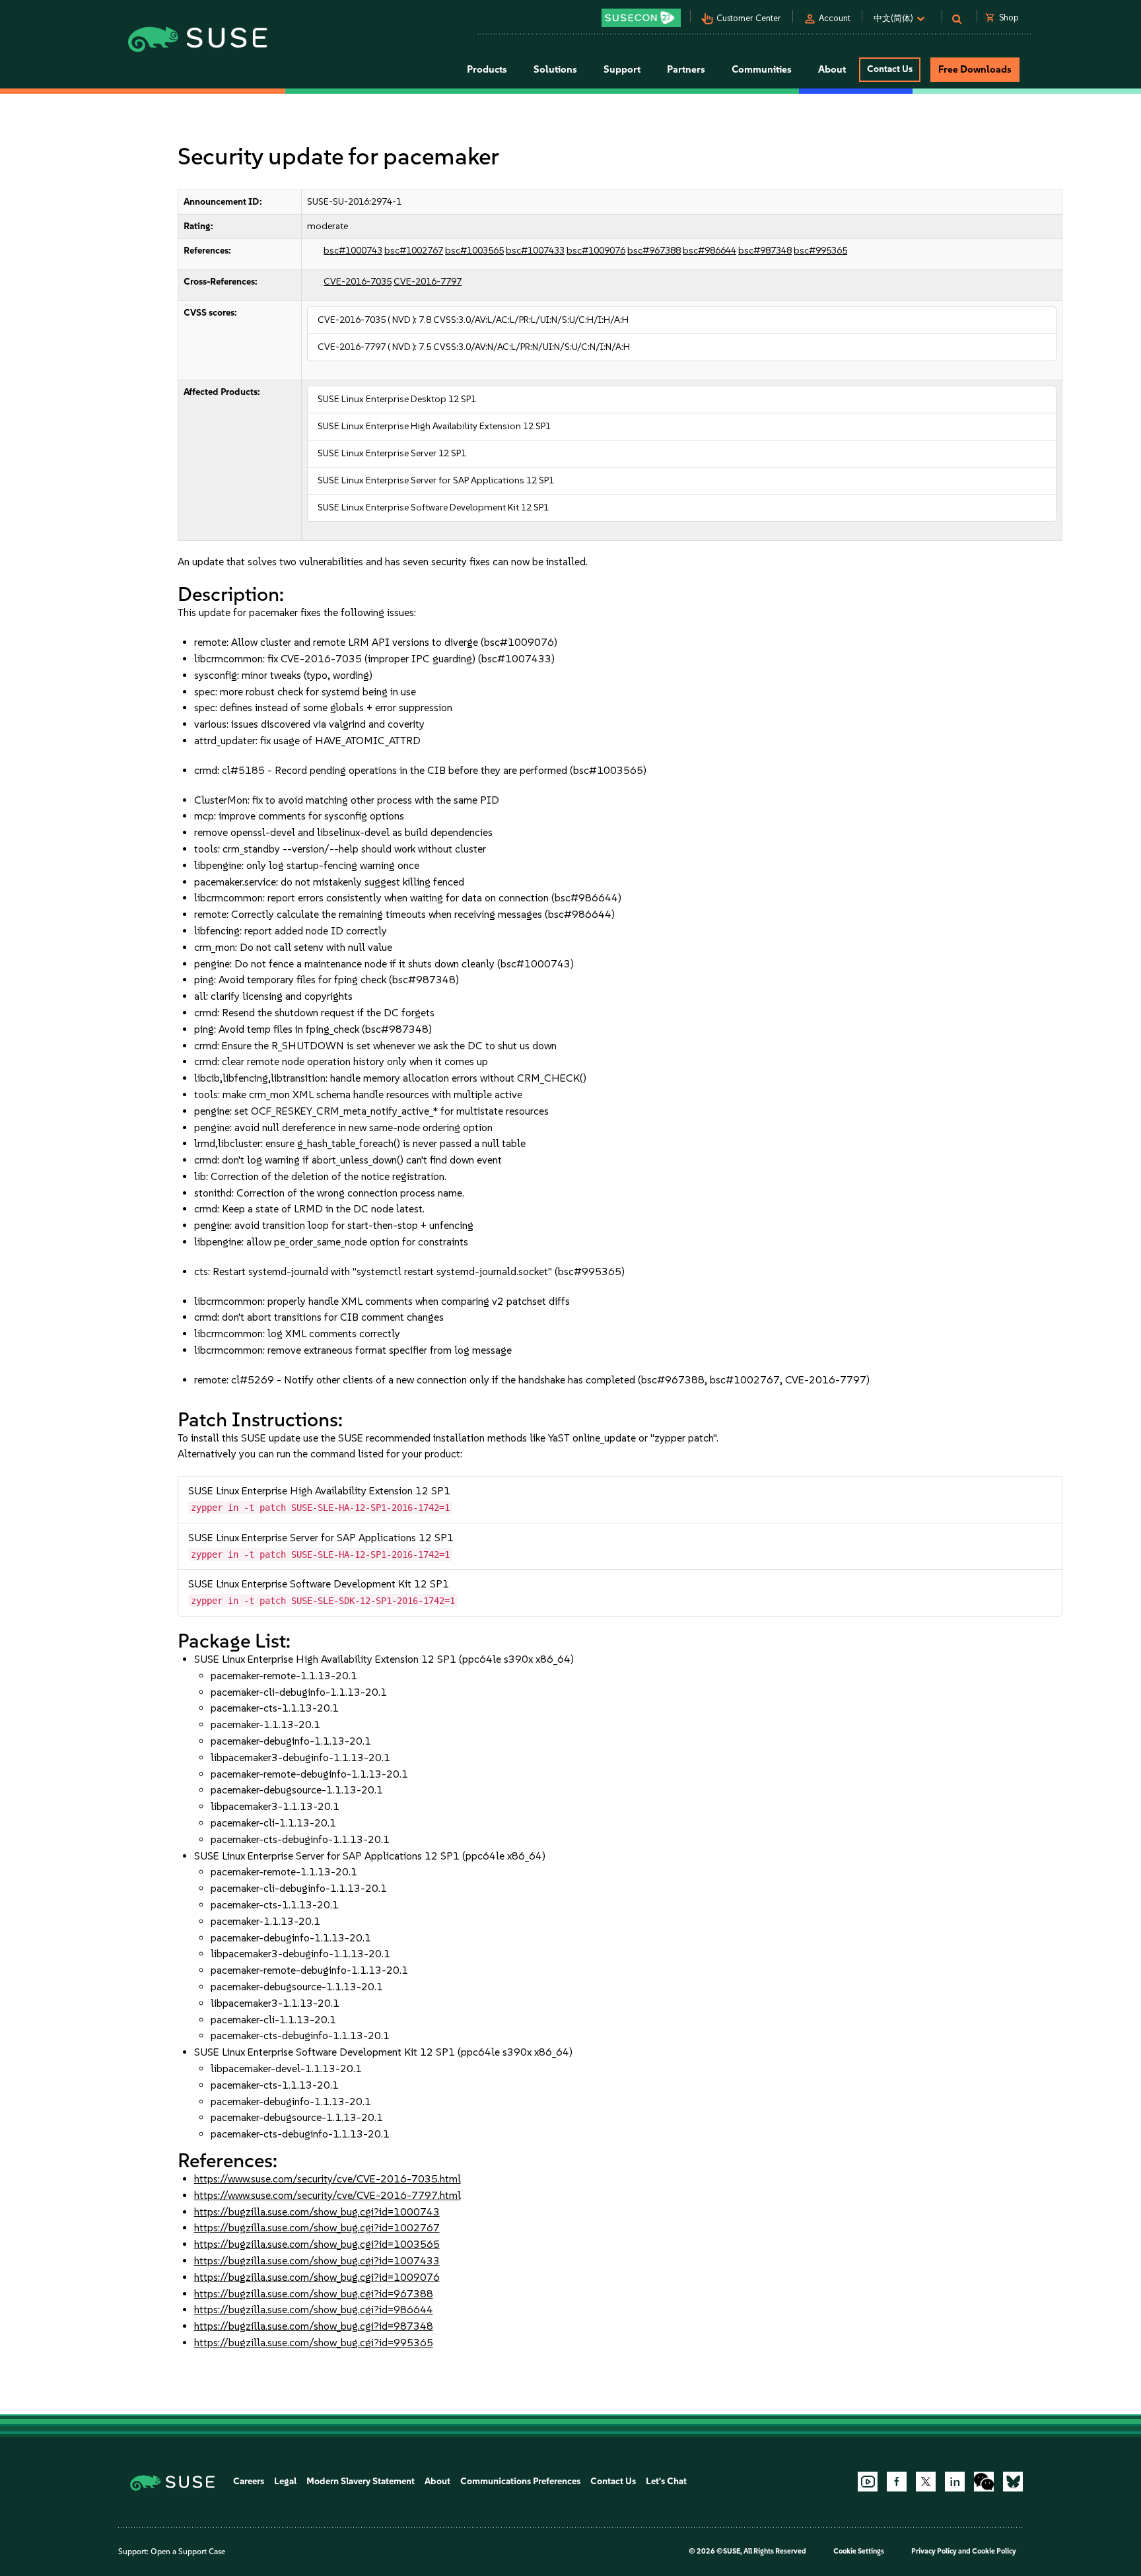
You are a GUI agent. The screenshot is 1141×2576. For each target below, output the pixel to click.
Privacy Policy (934, 2551)
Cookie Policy (994, 2551)
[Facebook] (897, 2482)
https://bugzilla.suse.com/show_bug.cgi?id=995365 (314, 2343)
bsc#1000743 (353, 251)
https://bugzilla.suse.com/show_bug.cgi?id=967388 (314, 2294)
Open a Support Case (188, 2552)
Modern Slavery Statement (361, 2481)
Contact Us (890, 69)
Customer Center (749, 18)
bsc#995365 (820, 251)
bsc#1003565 (474, 251)
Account (835, 18)
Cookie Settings (859, 2551)
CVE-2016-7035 (358, 282)
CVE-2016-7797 (428, 282)
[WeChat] (984, 2482)
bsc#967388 (654, 251)
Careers (249, 2481)
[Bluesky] (1013, 2482)
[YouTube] (868, 2482)
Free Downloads (975, 69)
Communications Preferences (520, 2481)
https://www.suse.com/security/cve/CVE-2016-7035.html (328, 2179)
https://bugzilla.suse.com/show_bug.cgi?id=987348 (314, 2326)
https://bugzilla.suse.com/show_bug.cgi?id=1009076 (317, 2277)
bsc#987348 (765, 251)
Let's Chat (666, 2481)
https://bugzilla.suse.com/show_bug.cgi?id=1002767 (317, 2228)
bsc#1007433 (535, 251)
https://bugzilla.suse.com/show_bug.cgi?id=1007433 (317, 2261)
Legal (285, 2481)
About (437, 2481)
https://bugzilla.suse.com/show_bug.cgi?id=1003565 (317, 2244)
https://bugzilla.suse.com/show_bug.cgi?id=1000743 (317, 2212)
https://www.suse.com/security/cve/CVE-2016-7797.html (328, 2195)
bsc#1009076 (596, 251)
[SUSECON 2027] (641, 18)
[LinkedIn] (955, 2482)
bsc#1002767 (414, 251)
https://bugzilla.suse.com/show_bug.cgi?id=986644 (314, 2310)
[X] (926, 2482)
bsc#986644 (709, 251)
